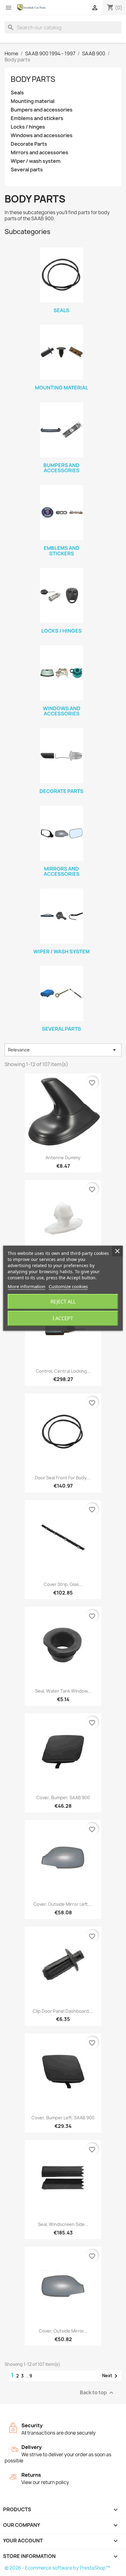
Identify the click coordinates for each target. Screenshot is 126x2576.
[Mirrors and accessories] (61, 833)
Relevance (63, 1050)
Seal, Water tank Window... (63, 1691)
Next (111, 2376)
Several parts (27, 170)
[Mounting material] (61, 352)
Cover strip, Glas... (63, 1584)
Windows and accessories (42, 135)
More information (26, 1286)
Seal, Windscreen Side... (63, 2224)
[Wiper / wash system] (61, 916)
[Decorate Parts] (61, 756)
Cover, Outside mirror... (63, 2331)
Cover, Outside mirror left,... (63, 1904)
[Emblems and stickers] (61, 513)
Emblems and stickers (37, 118)
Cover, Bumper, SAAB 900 (63, 1798)
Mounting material (33, 101)
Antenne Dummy (63, 1158)
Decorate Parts (29, 144)
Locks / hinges (28, 127)
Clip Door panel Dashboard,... (63, 2011)
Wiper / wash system (36, 161)
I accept (63, 1318)
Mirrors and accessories (39, 153)
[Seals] (61, 275)
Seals (17, 93)
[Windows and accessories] (61, 673)
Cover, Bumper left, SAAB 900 (63, 2118)
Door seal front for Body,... (63, 1478)
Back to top (97, 2393)
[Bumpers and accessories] (61, 430)
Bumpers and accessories (42, 110)
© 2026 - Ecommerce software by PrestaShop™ (57, 2568)
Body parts (33, 79)
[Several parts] (61, 993)
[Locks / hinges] (61, 595)
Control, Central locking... (63, 1371)
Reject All (63, 1302)
